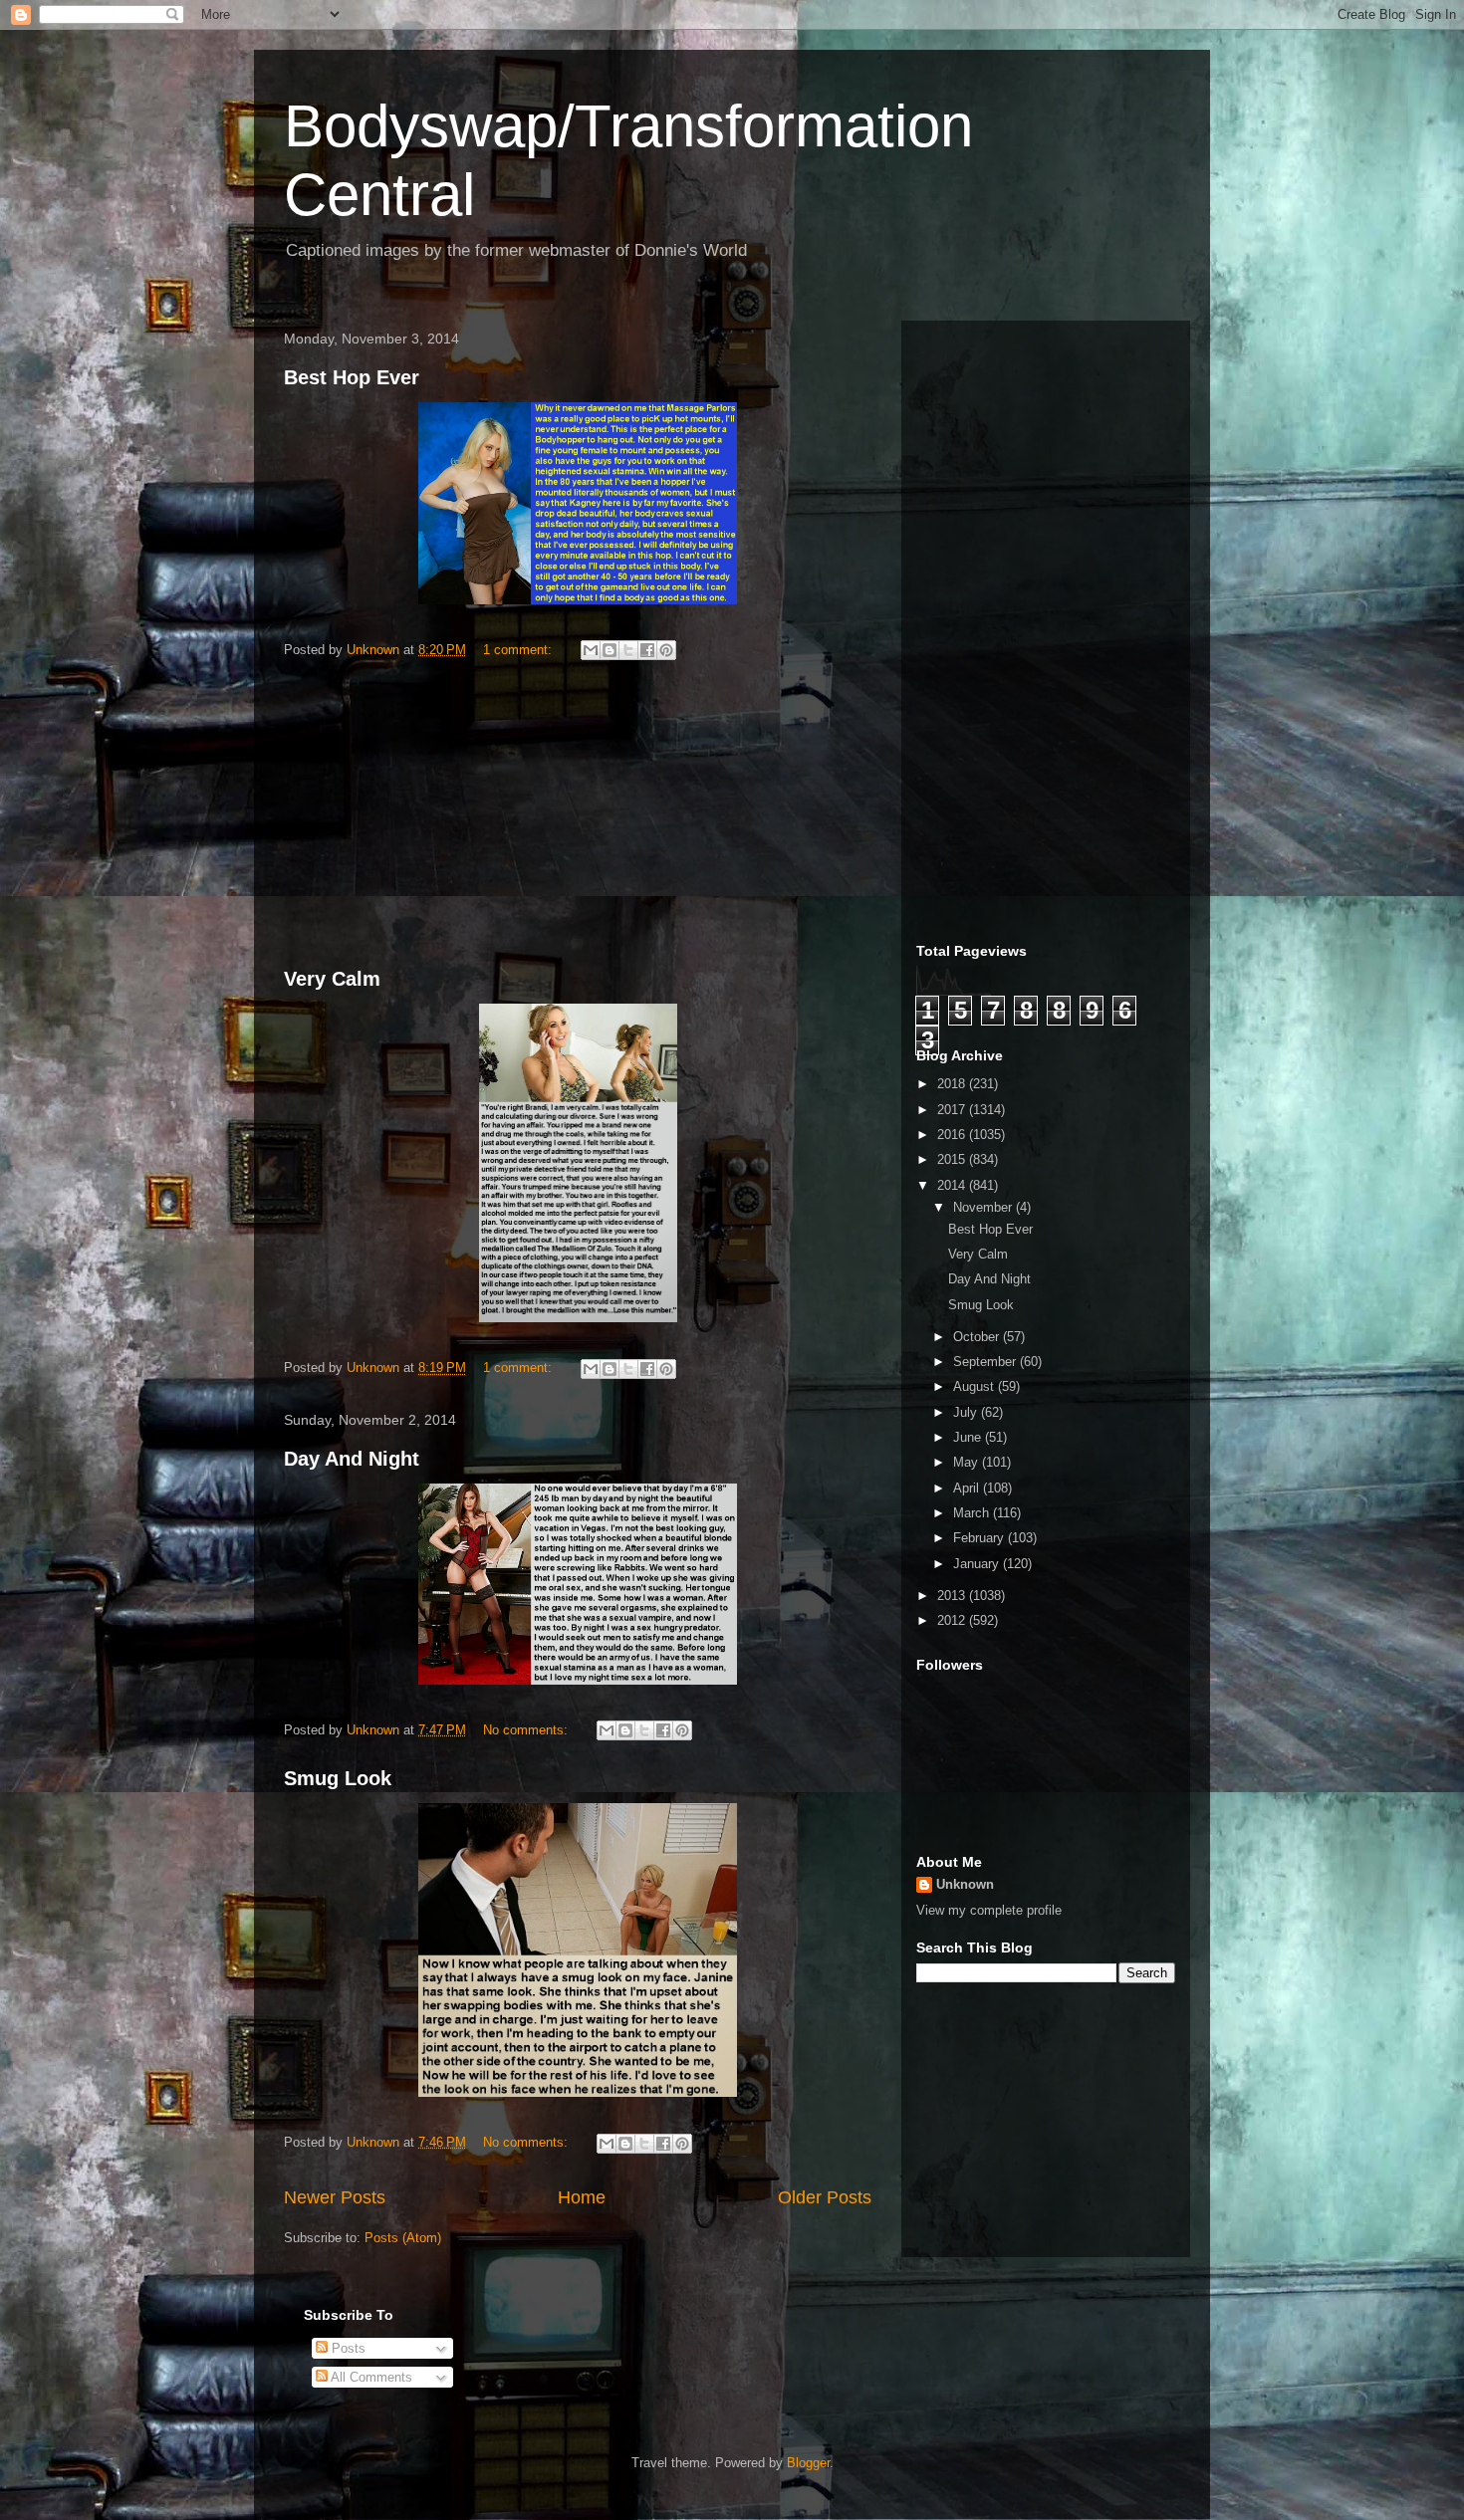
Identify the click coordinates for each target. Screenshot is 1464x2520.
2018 (953, 1084)
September (986, 1362)
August (976, 1386)
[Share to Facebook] (647, 650)
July (967, 1412)
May (968, 1462)
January (978, 1564)
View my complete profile (989, 1910)
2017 (953, 1110)
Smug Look (338, 1778)
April (968, 1488)
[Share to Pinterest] (666, 650)
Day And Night (352, 1459)
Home (582, 2197)
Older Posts (825, 2197)
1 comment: (519, 650)
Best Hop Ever (352, 377)
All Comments (370, 2377)
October (978, 1337)
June (969, 1437)
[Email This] (591, 650)
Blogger (808, 2463)
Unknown (965, 1884)
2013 (953, 1596)
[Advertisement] (578, 817)
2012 (953, 1620)
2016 (953, 1135)
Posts (347, 2348)
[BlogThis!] (610, 650)
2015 (953, 1159)
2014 (953, 1185)
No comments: (527, 1730)
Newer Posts (335, 2197)
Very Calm (332, 979)
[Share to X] (628, 650)
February (980, 1538)
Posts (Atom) (403, 2238)
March (973, 1513)
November (984, 1207)
